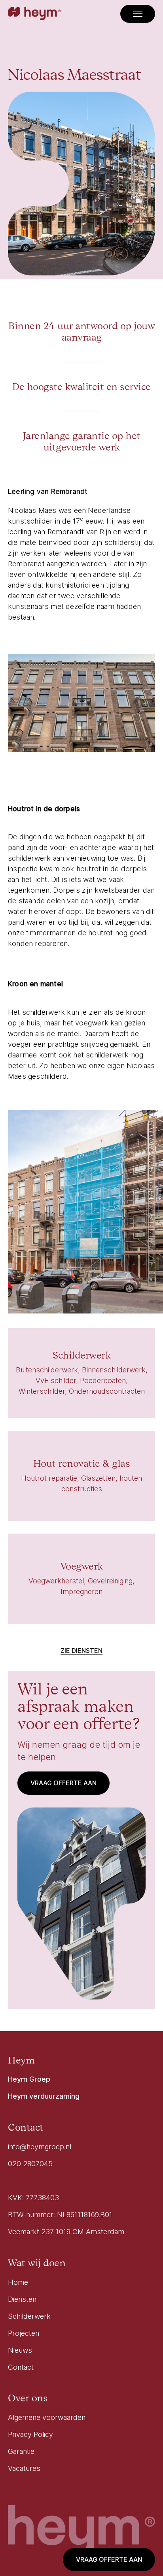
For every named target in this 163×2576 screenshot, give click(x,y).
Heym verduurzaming (44, 2096)
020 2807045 (30, 2164)
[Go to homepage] (34, 14)
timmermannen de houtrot (70, 933)
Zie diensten (81, 1651)
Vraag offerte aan (109, 2559)
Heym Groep (29, 2079)
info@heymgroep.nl (40, 2147)
